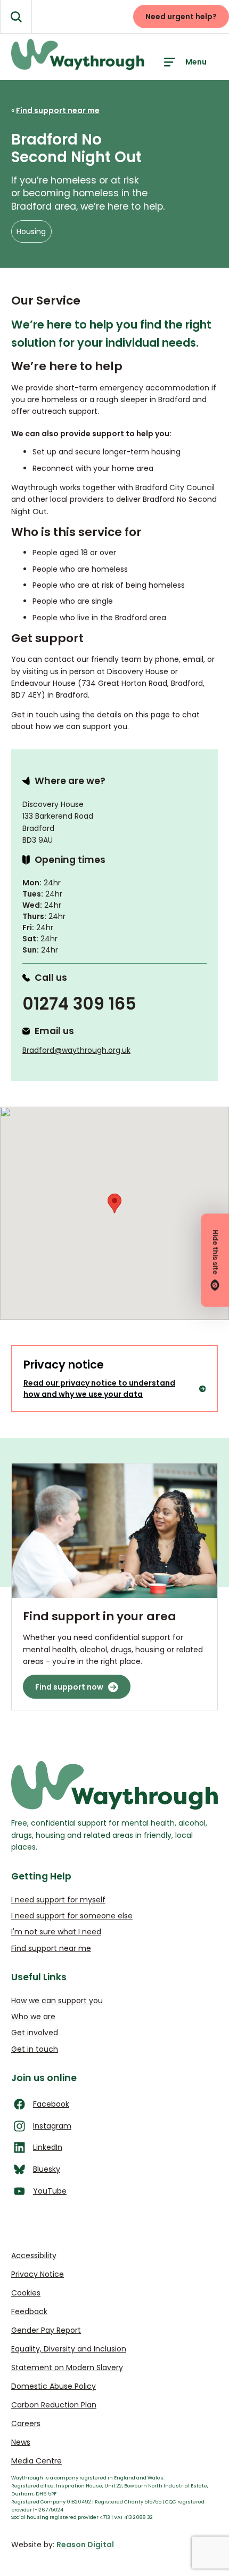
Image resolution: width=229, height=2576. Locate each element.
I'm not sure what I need (56, 1932)
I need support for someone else (72, 1916)
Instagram (52, 2126)
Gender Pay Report (46, 2330)
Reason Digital (85, 2545)
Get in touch (35, 2049)
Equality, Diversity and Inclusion (69, 2349)
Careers (26, 2423)
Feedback (29, 2311)
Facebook (51, 2104)
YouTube (50, 2191)
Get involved (35, 2033)
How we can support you (57, 2001)
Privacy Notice (38, 2274)
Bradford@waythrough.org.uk (76, 1050)
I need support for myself (58, 1900)
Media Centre (36, 2461)
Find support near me (51, 1948)
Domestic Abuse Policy (54, 2386)
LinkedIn (48, 2147)
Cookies (26, 2293)
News (21, 2442)
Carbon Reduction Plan (54, 2405)
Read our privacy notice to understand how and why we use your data (99, 1389)
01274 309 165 (79, 1004)
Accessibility (34, 2255)
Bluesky (47, 2169)
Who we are (33, 2017)
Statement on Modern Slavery (67, 2367)
